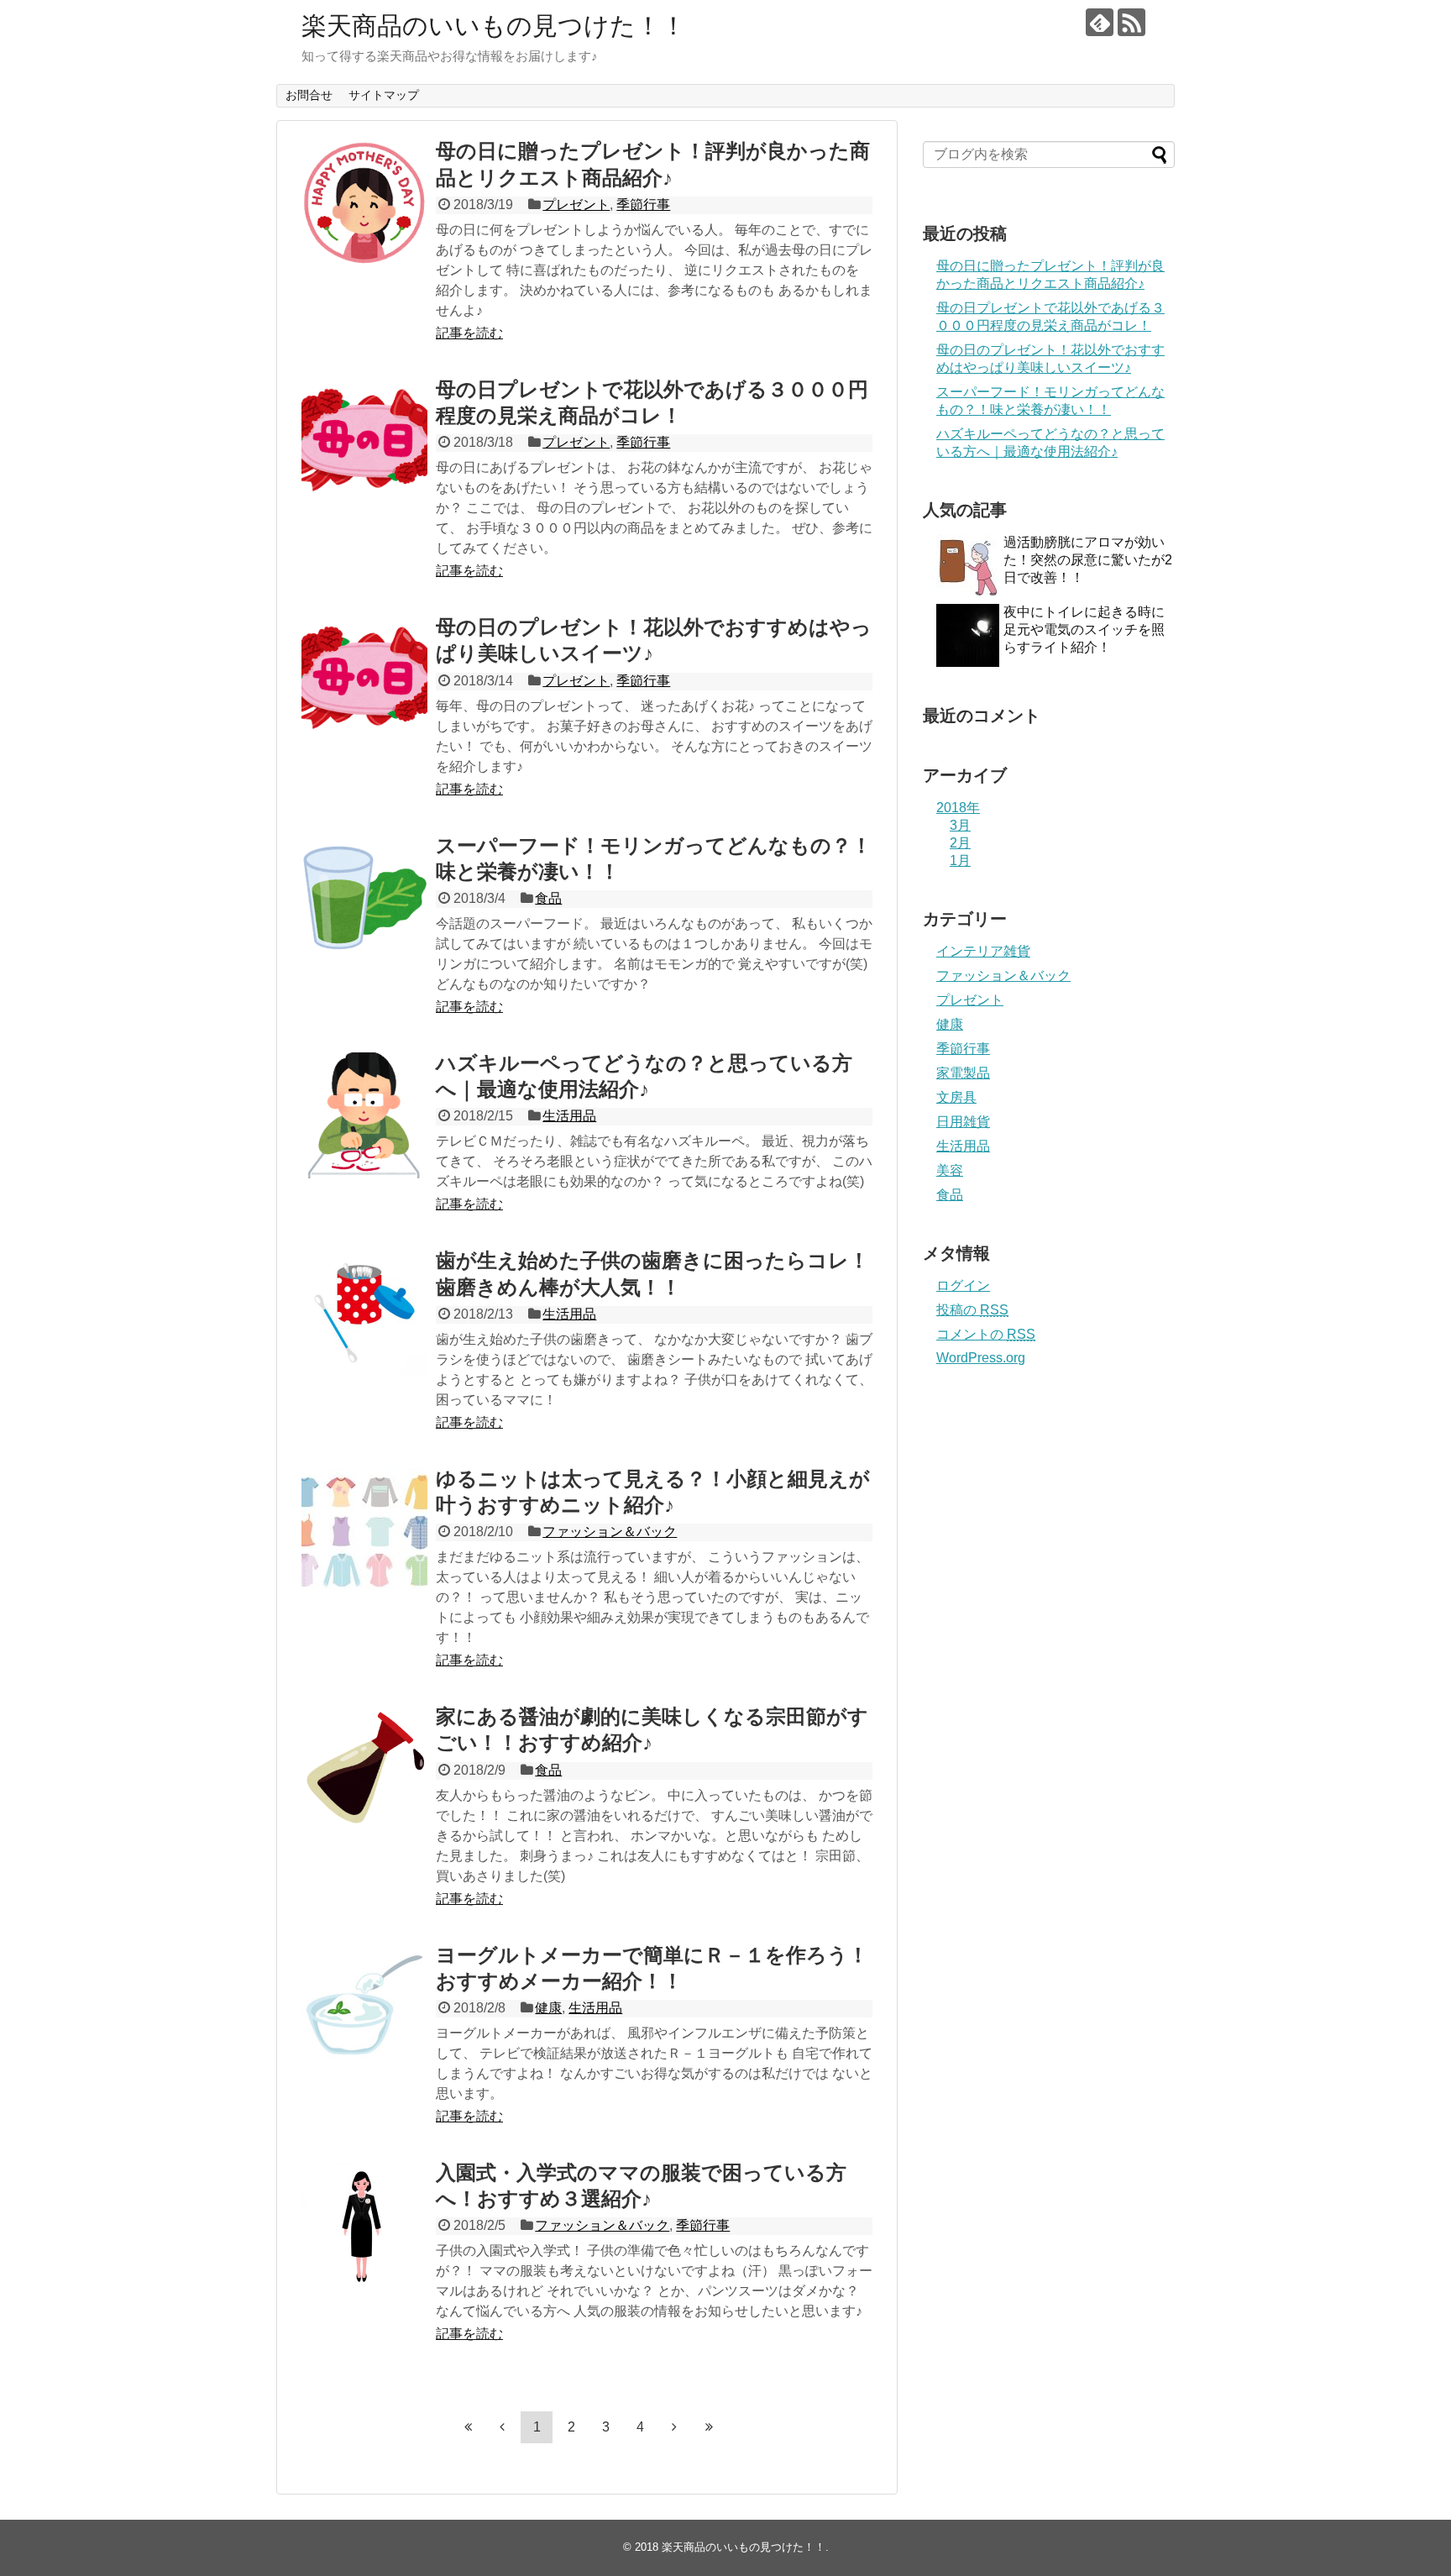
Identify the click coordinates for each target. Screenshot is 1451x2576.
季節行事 (643, 205)
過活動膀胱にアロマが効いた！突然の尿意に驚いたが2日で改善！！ (1088, 560)
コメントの (986, 1334)
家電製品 (963, 1073)
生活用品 (569, 1116)
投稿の (972, 1310)
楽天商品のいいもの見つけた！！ (494, 26)
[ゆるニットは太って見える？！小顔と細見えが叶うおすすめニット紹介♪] (364, 1531)
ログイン (963, 1285)
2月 (960, 843)
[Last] (709, 2426)
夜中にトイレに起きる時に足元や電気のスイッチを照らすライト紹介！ (1084, 630)
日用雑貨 (963, 1122)
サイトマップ (384, 95)
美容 (950, 1170)
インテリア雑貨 (983, 951)
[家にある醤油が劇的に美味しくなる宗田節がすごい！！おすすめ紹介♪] (364, 1769)
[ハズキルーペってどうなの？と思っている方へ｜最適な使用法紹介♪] (364, 1115)
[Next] (674, 2426)
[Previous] (502, 2426)
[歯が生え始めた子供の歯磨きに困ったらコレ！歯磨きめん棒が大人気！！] (364, 1313)
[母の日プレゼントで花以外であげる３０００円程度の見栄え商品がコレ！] (364, 442)
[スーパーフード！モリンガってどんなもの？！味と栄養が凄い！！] (364, 898)
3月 (960, 825)
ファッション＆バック (610, 1532)
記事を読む (469, 333)
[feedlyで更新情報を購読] (1100, 22)
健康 (548, 2008)
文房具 (956, 1097)
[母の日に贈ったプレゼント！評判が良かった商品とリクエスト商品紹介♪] (364, 203)
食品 (548, 898)
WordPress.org (981, 1358)
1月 (960, 860)
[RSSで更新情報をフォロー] (1131, 22)
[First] (468, 2426)
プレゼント (576, 205)
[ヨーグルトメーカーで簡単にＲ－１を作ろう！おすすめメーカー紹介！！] (364, 2007)
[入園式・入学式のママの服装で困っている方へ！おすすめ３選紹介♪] (364, 2225)
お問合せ (309, 95)
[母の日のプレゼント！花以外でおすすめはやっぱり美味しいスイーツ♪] (364, 679)
